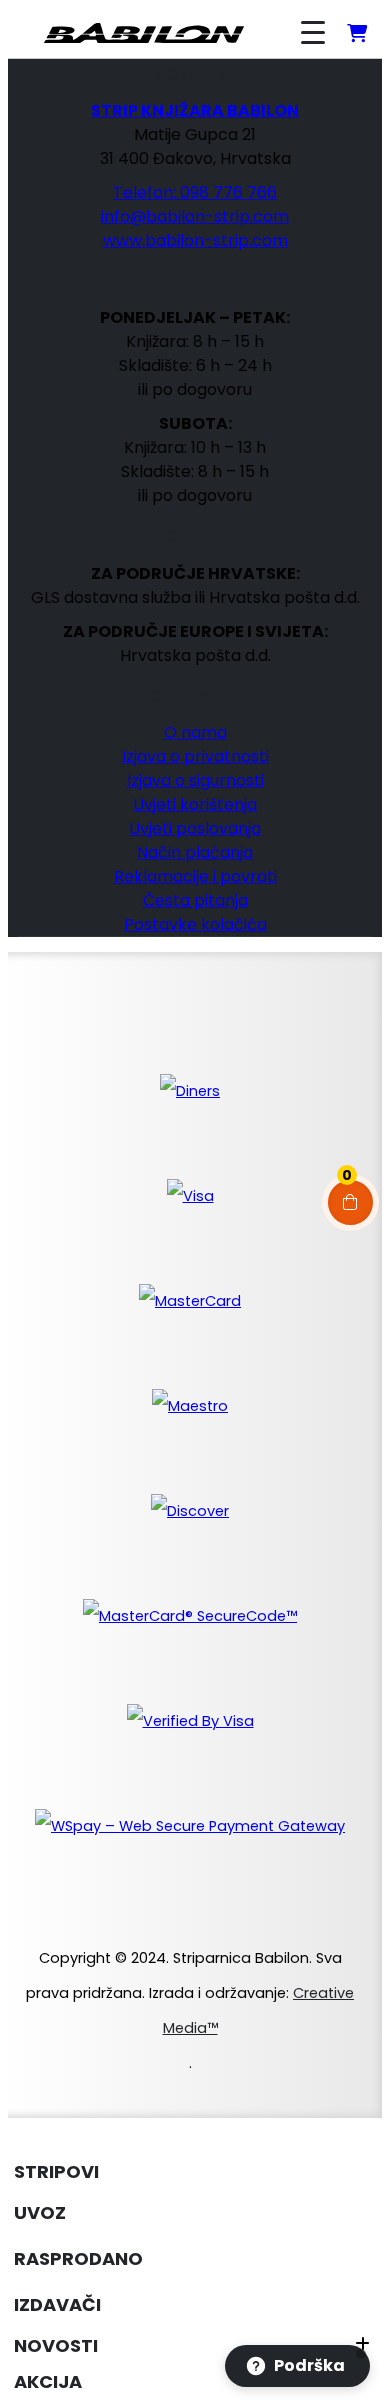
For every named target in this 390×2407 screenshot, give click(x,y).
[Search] (256, 33)
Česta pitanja (195, 900)
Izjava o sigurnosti (195, 780)
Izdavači (57, 2304)
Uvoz (40, 2212)
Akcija (48, 2381)
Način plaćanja (195, 852)
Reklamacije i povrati (195, 876)
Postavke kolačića (195, 924)
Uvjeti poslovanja (195, 828)
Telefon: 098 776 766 (195, 192)
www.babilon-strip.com (195, 240)
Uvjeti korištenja (195, 804)
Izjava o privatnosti (195, 756)
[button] (20, 2135)
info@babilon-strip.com (195, 216)
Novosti (56, 2345)
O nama (195, 732)
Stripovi (56, 2171)
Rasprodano (78, 2258)
